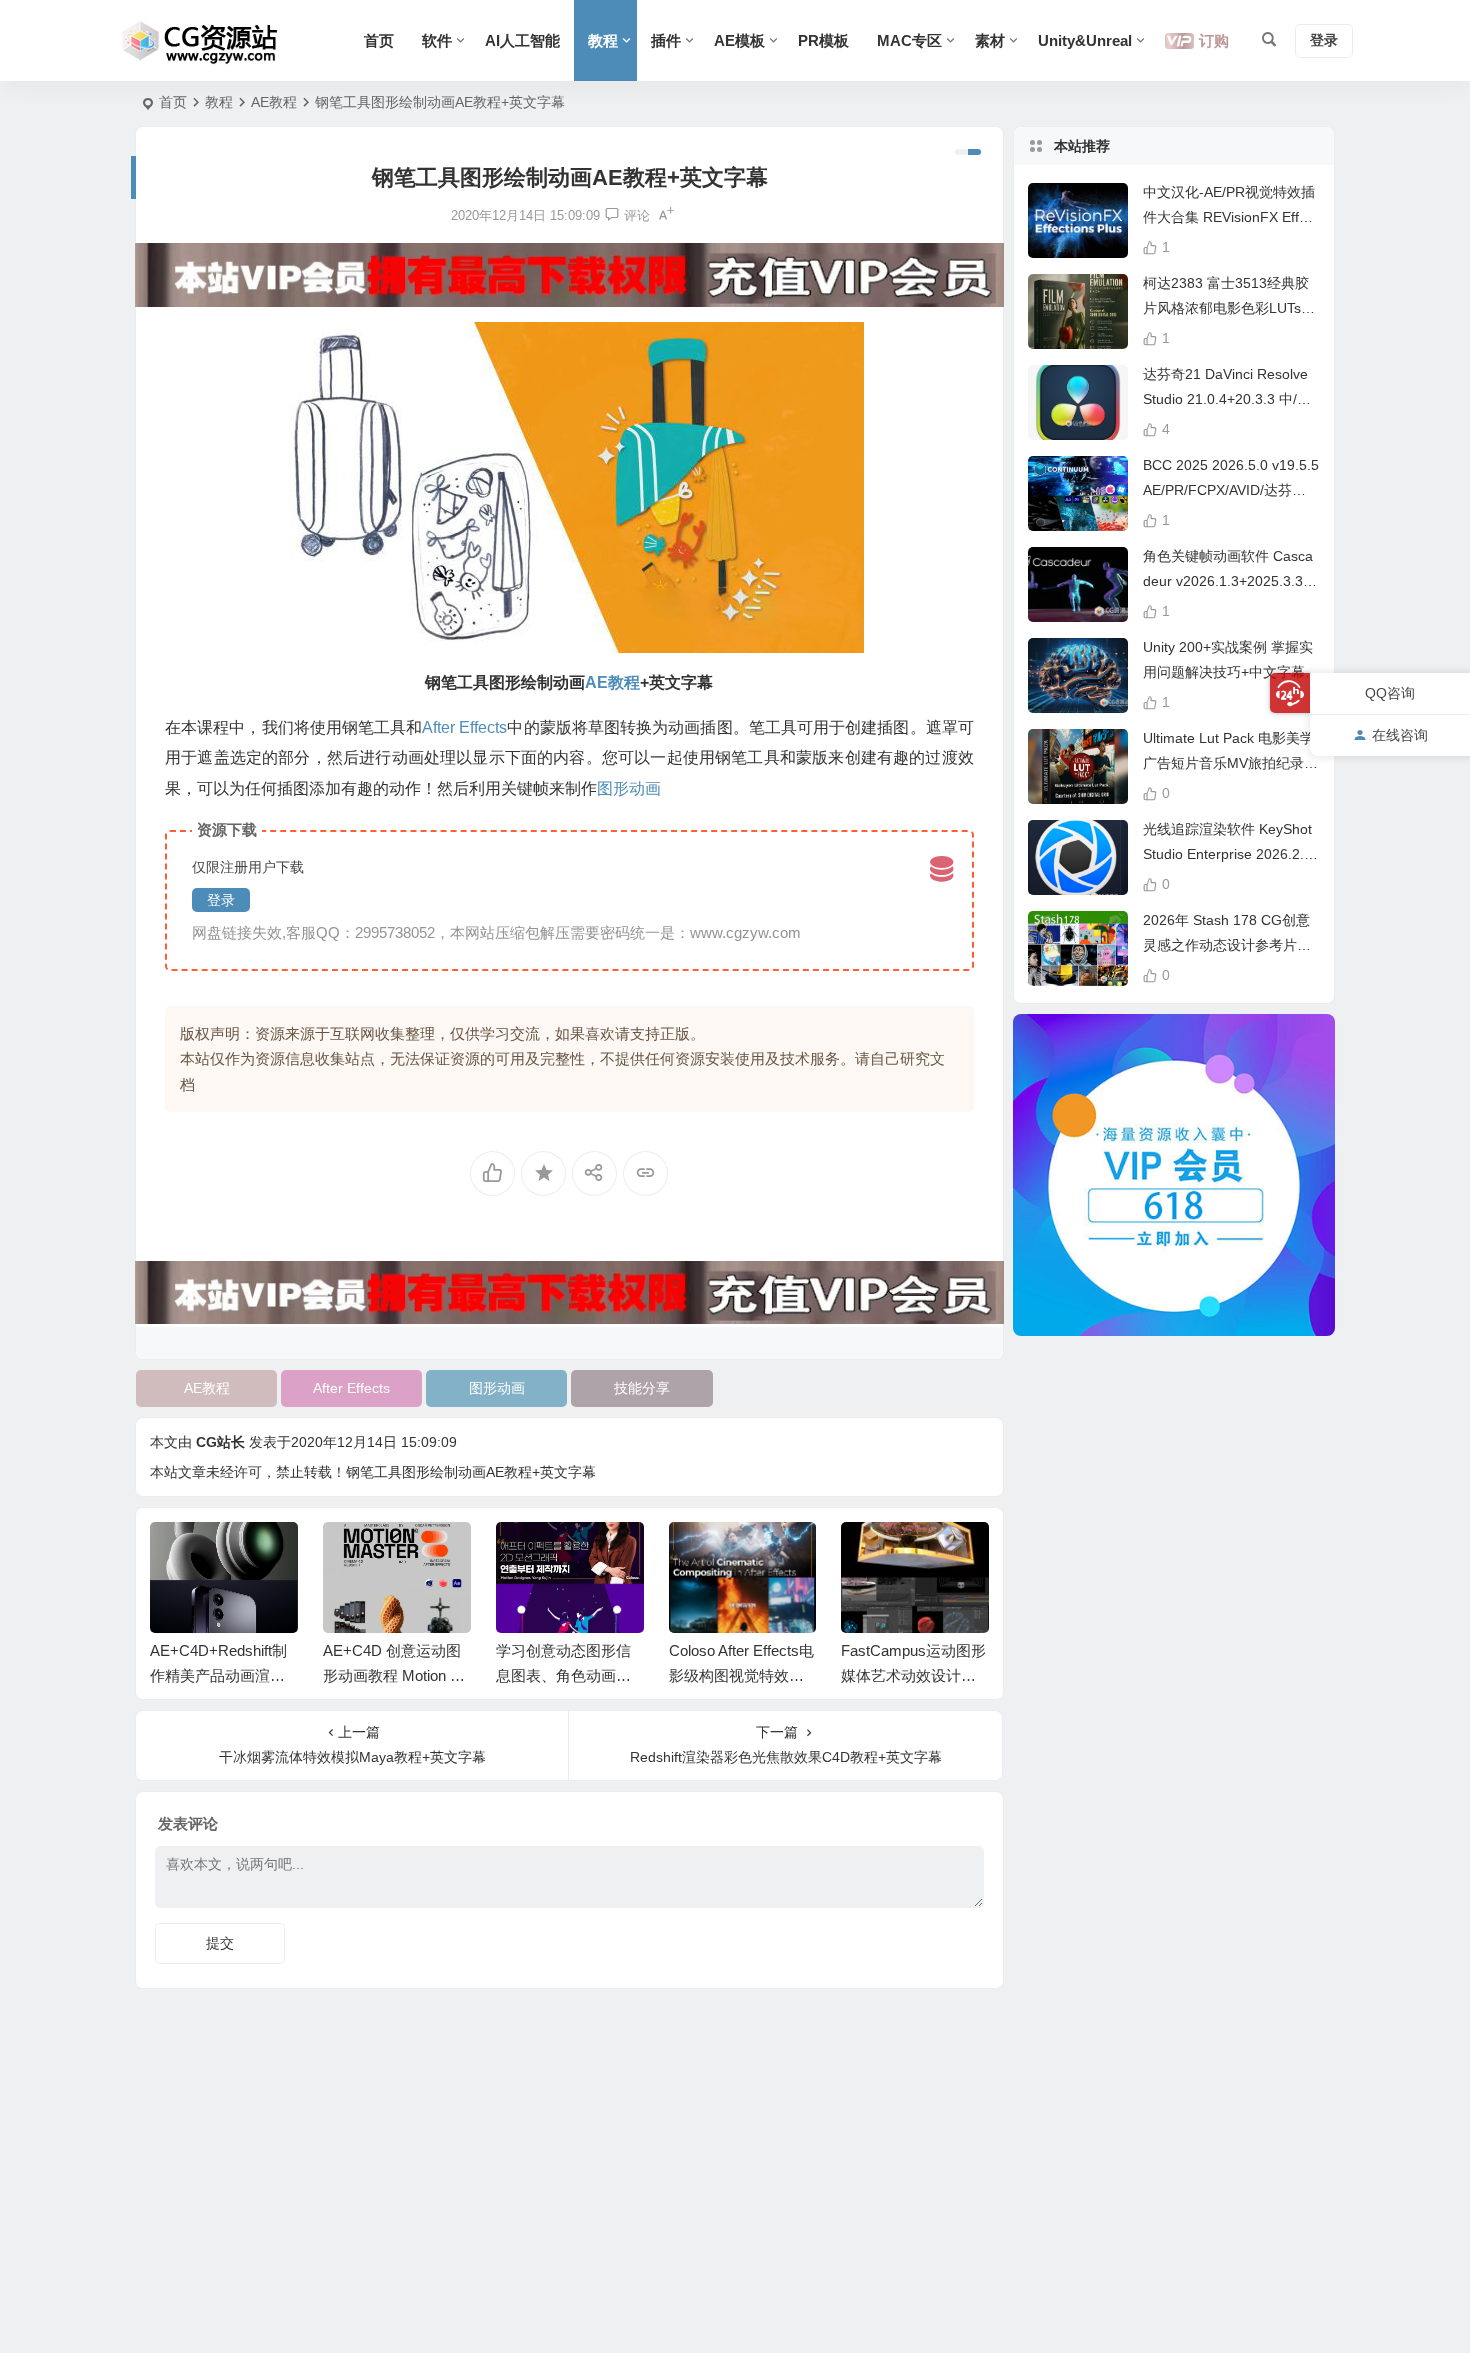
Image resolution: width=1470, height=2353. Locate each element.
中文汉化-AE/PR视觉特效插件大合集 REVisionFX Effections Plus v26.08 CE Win (1230, 217)
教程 (603, 40)
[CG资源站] (200, 41)
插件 (666, 40)
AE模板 (739, 40)
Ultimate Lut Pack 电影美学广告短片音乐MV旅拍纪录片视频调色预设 (1230, 763)
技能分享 (642, 1388)
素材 (990, 40)
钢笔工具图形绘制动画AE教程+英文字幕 (471, 1472)
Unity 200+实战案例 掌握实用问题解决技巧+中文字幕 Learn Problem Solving (1230, 672)
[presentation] (873, 1554)
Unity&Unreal (1085, 40)
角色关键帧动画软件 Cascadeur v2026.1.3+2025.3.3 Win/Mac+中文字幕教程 (1228, 581)
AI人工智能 (522, 40)
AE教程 (274, 102)
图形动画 (497, 1388)
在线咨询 (1400, 735)
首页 (379, 40)
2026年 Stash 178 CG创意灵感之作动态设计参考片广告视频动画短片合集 (1227, 945)
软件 (437, 40)
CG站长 (220, 1442)
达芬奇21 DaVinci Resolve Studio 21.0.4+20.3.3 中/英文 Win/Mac (1227, 399)
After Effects (351, 1388)
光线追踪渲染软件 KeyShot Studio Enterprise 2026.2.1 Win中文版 (1227, 854)
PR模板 (823, 40)
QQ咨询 (1390, 693)
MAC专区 (909, 40)
